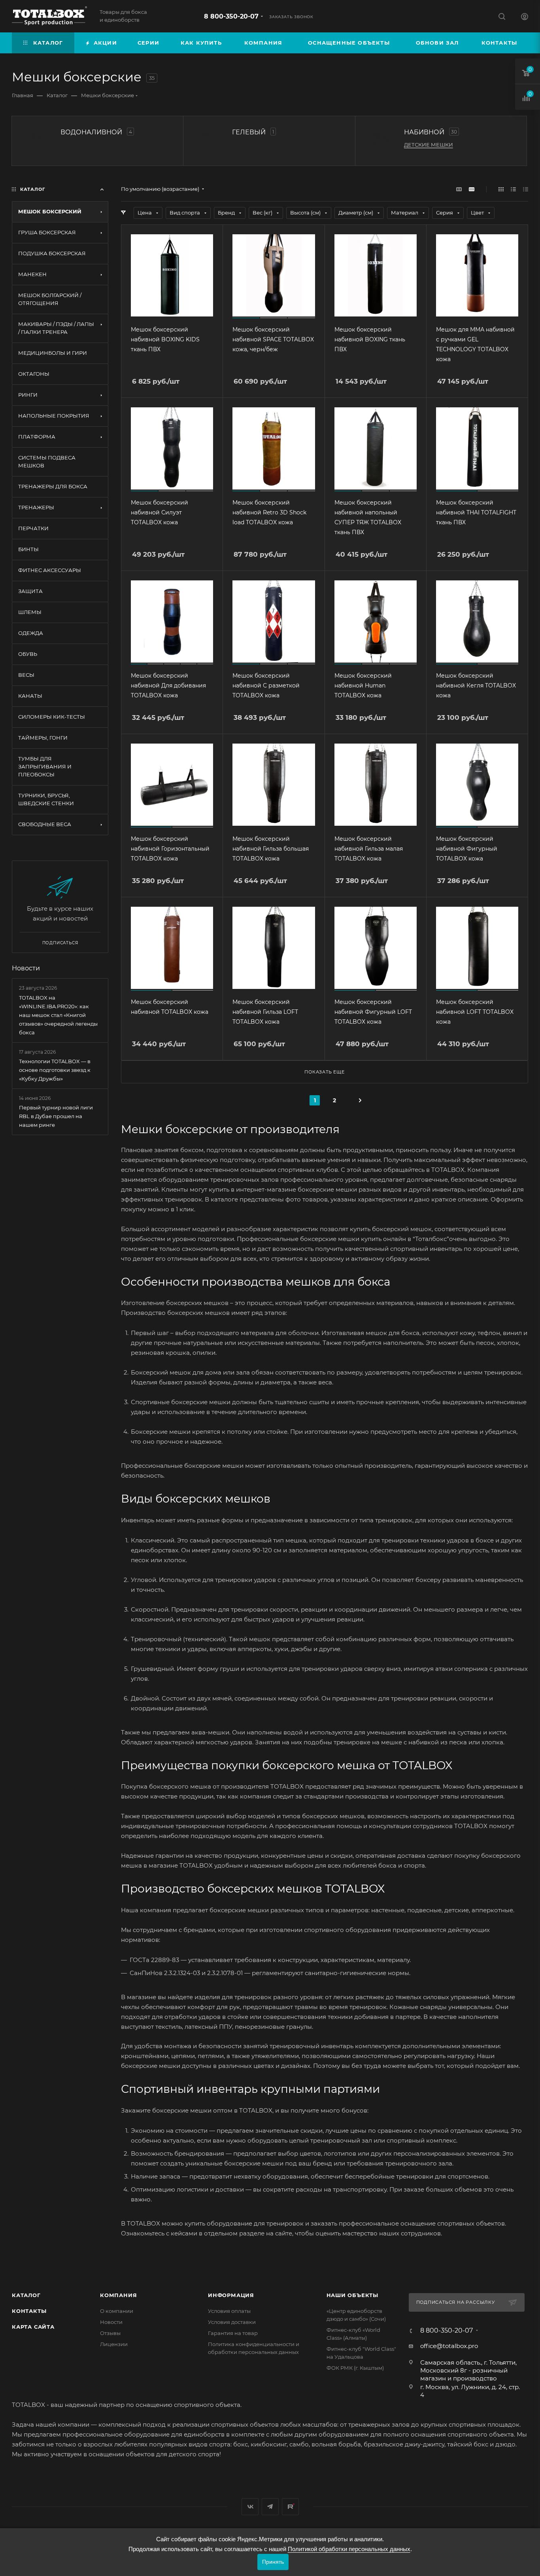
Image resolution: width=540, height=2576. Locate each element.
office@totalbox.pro (449, 2346)
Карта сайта (33, 2327)
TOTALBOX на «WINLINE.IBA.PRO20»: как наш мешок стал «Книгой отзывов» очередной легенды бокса (58, 1015)
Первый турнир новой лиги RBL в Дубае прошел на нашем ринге (56, 1116)
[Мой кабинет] (525, 18)
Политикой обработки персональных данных (349, 2549)
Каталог (26, 2295)
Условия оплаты (229, 2311)
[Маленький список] (459, 189)
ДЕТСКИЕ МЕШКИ (429, 145)
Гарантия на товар (233, 2333)
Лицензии (114, 2344)
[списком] (513, 189)
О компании (117, 2311)
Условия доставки (232, 2322)
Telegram (270, 2507)
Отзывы (110, 2333)
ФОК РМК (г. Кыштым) (355, 2368)
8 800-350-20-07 (231, 16)
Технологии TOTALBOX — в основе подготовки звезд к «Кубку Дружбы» (55, 1070)
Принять (273, 2562)
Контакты (29, 2311)
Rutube (290, 2507)
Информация (231, 2295)
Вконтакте (250, 2507)
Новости (26, 968)
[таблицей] (526, 189)
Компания (118, 2295)
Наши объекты (353, 2295)
